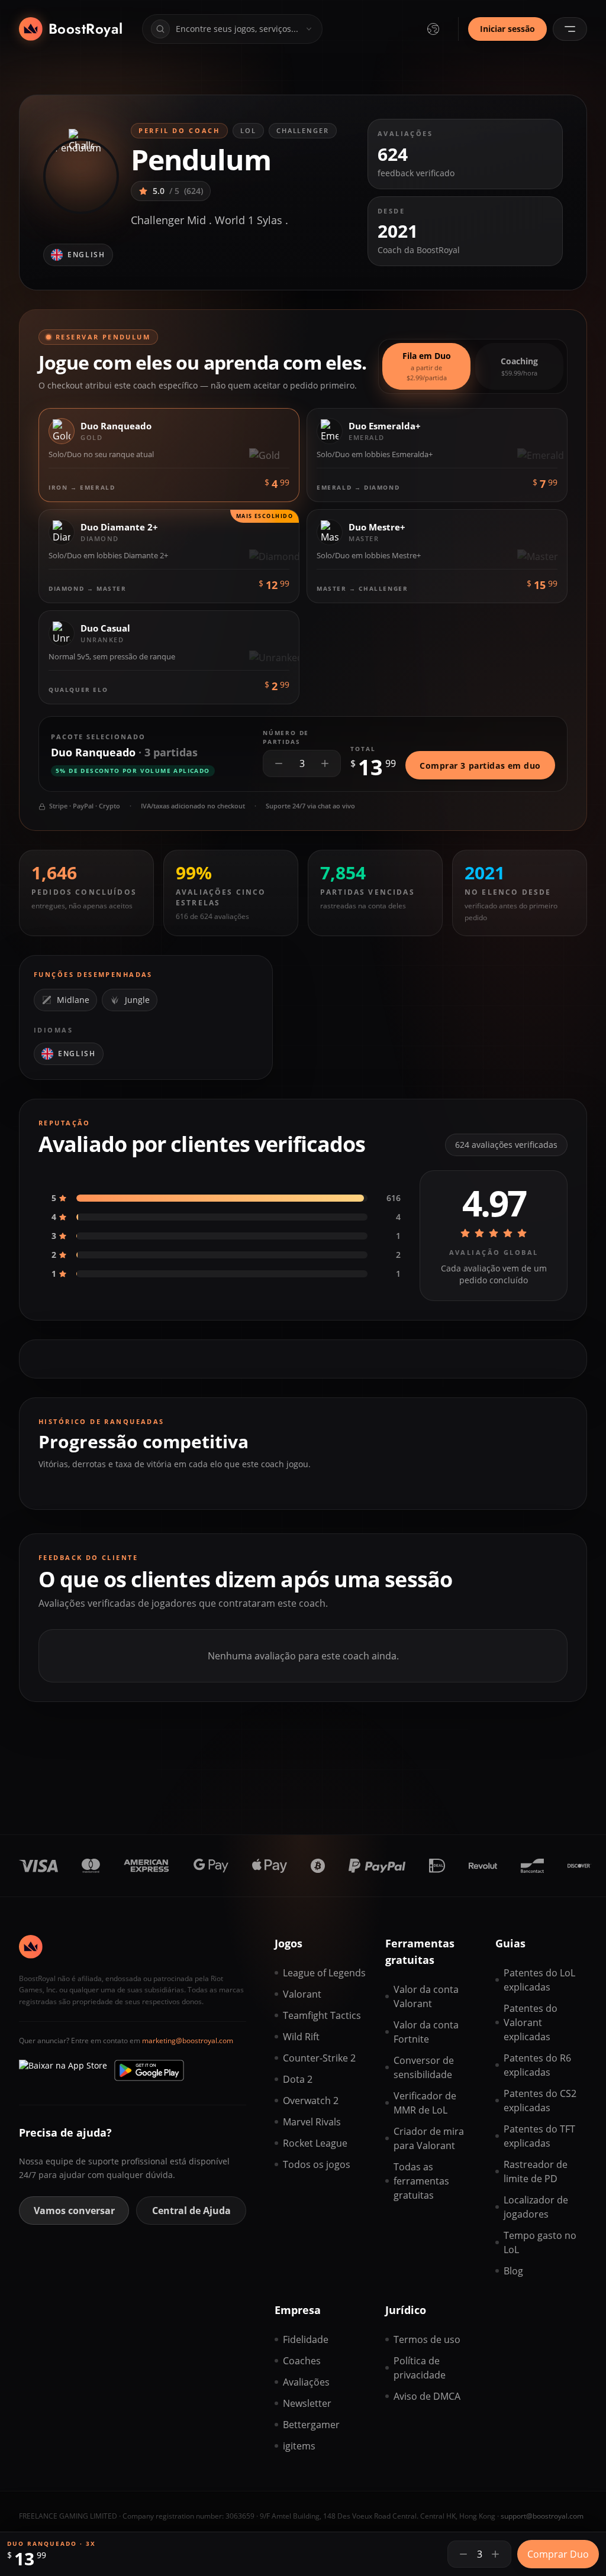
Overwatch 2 (311, 2101)
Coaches (302, 2361)
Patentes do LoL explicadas (539, 1980)
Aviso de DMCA (427, 2396)
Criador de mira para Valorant (429, 2138)
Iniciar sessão (507, 29)
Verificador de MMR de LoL (425, 2103)
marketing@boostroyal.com (188, 2041)
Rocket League (315, 2143)
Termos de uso (427, 2339)
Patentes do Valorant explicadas (531, 2022)
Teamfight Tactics (322, 2015)
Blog (513, 2271)
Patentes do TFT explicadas (539, 2136)
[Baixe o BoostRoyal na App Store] (63, 2070)
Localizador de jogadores (536, 2207)
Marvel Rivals (312, 2122)
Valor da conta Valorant (426, 1996)
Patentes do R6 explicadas (537, 2065)
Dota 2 (298, 2079)
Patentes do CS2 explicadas (540, 2101)
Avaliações (306, 2382)
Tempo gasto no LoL (540, 2242)
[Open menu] (570, 29)
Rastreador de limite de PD (536, 2172)
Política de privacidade (420, 2368)
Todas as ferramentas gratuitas (421, 2181)
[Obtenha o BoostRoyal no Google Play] (149, 2070)
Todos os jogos (317, 2164)
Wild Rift (301, 2037)
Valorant (302, 1994)
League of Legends (324, 1973)
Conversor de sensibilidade (424, 2067)
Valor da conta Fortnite (426, 2032)
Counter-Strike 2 (319, 2058)
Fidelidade (306, 2339)
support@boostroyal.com (542, 2516)
